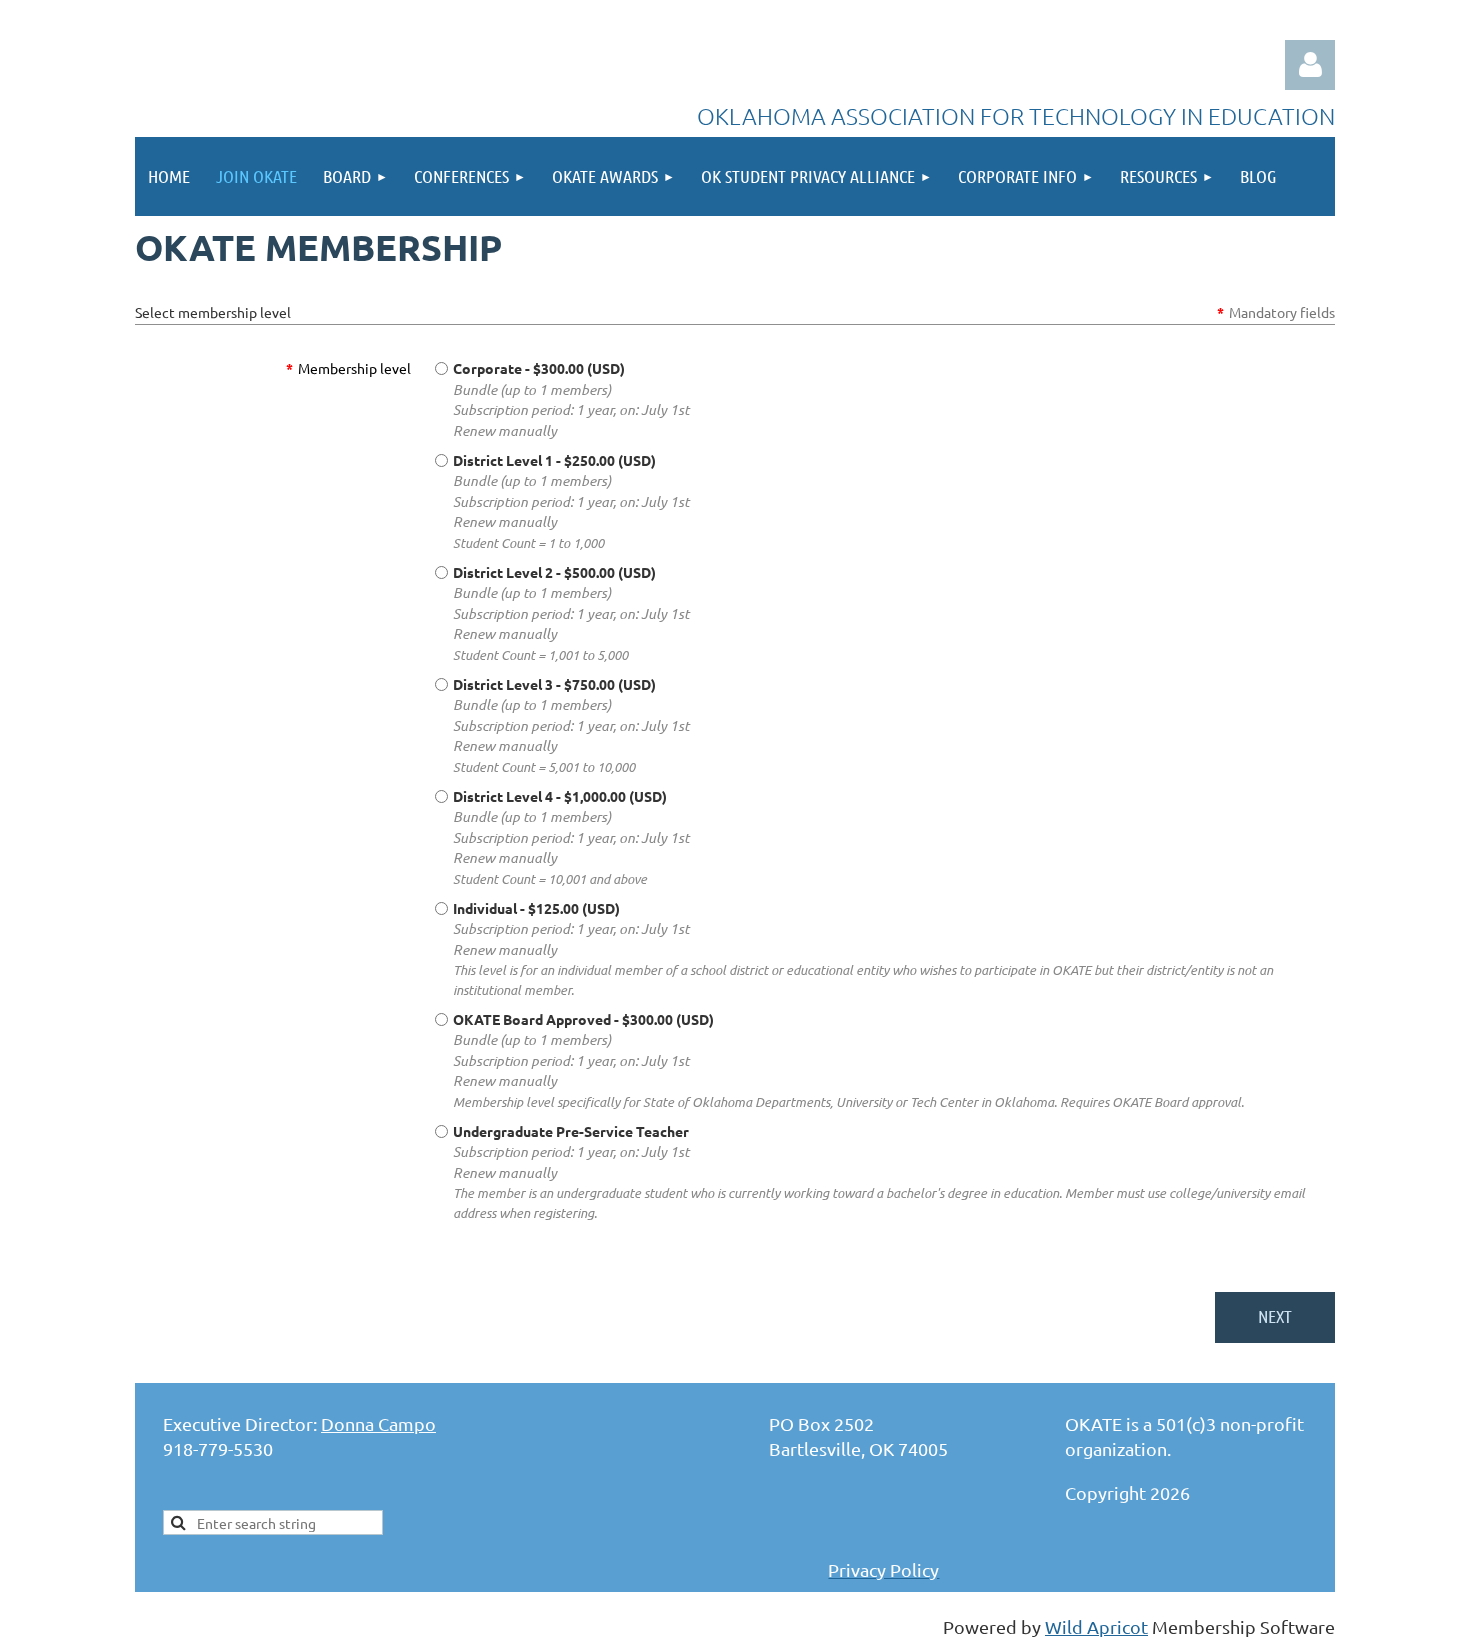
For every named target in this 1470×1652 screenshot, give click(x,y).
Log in (1310, 65)
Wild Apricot (1096, 1626)
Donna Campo (378, 1423)
